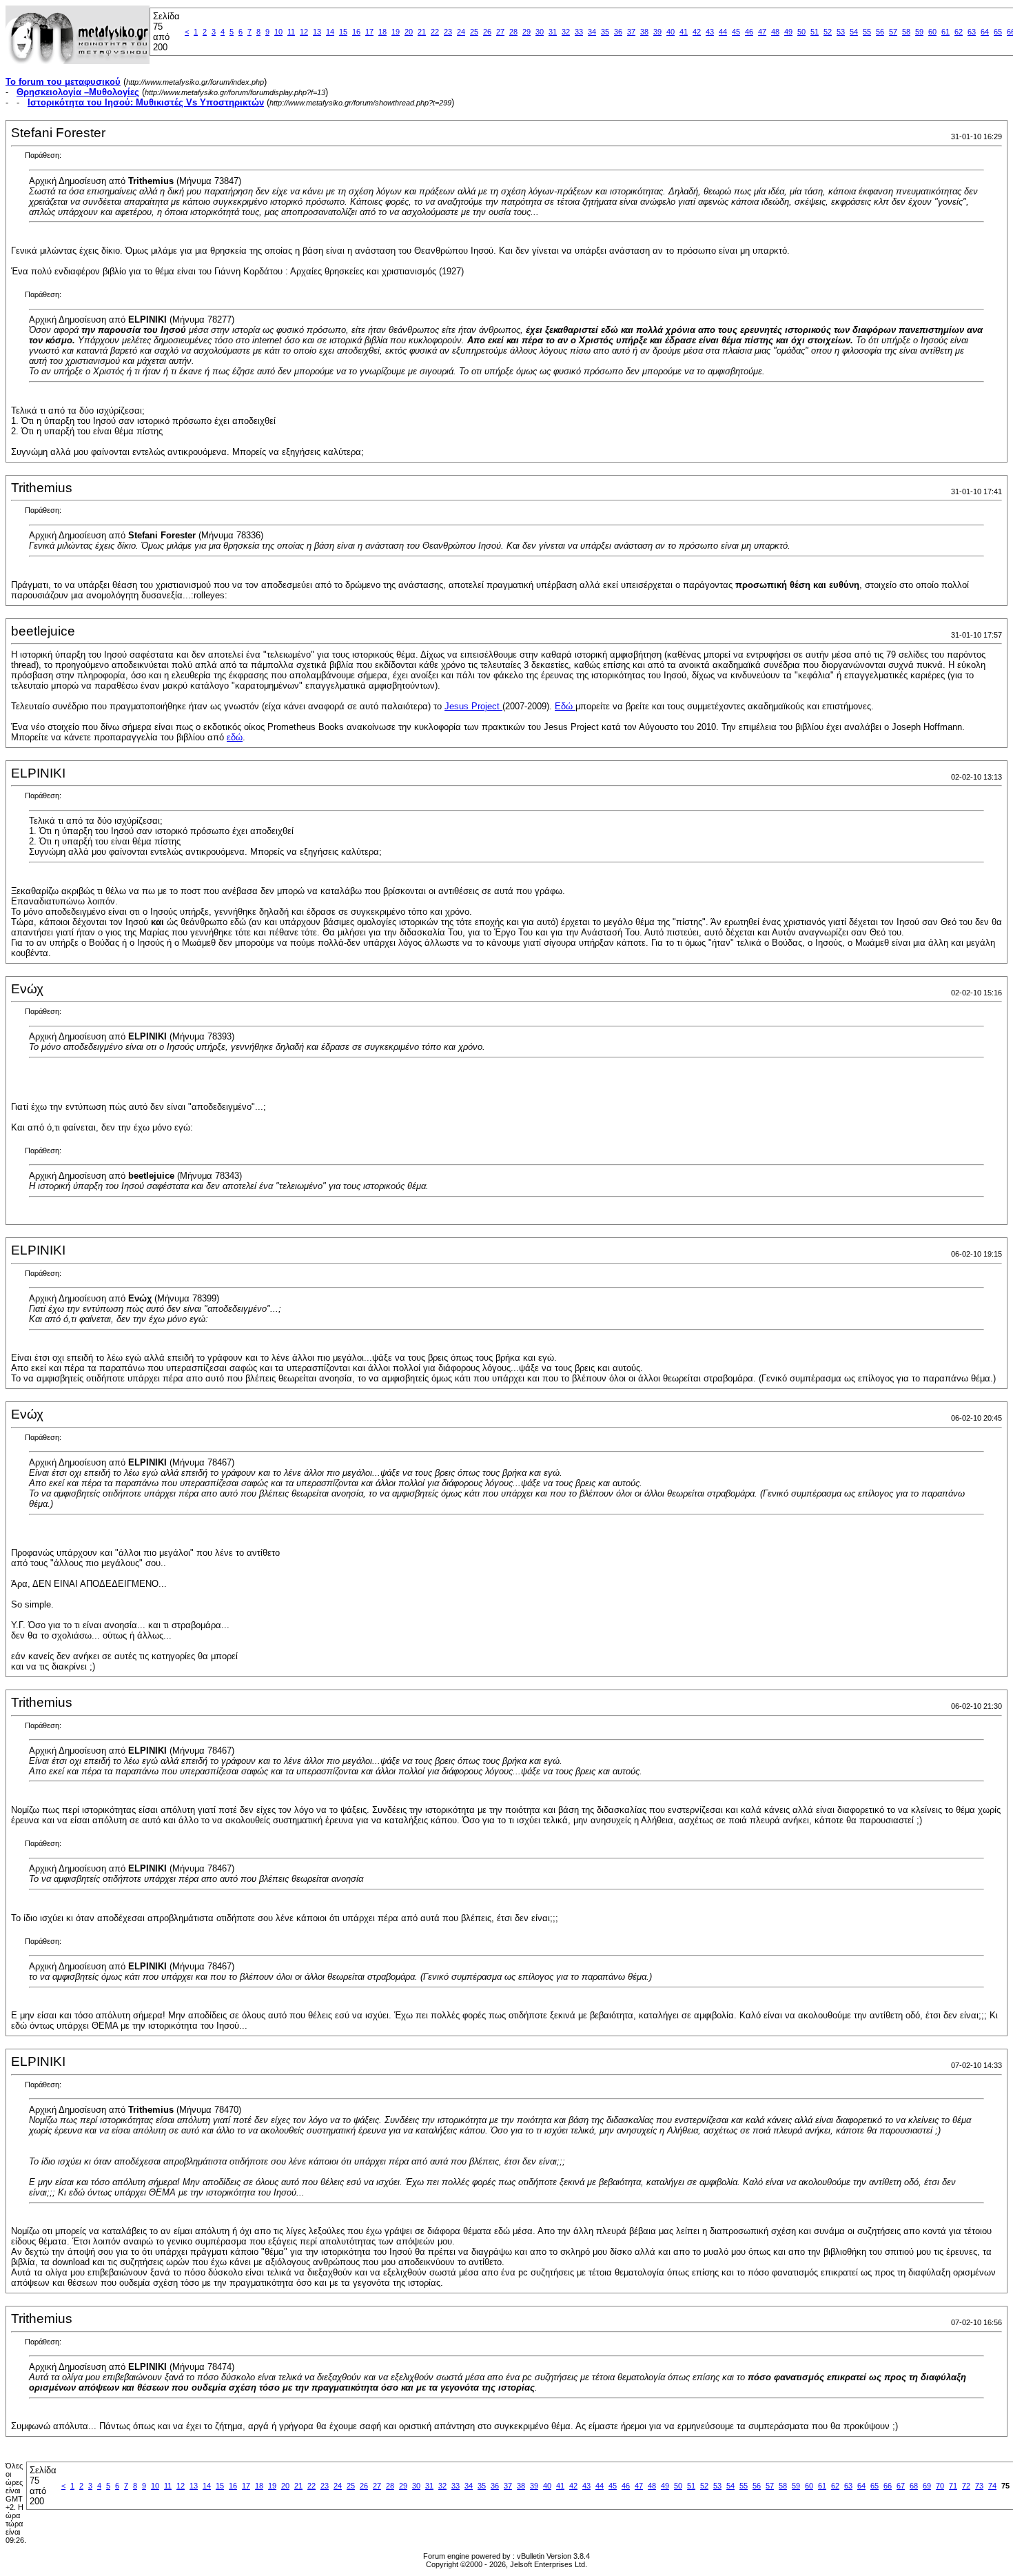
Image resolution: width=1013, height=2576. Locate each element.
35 (605, 32)
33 (579, 32)
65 (998, 32)
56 (880, 32)
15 (343, 32)
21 (422, 32)
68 (914, 2486)
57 (893, 32)
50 (801, 32)
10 (278, 32)
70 (940, 2486)
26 (487, 32)
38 (644, 32)
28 (513, 32)
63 (972, 32)
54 (854, 32)
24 (461, 32)
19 (396, 32)
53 (841, 32)
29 (526, 32)
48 (775, 32)
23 (448, 32)
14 (330, 32)
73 (979, 2486)
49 (788, 32)
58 (906, 32)
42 (697, 32)
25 (474, 32)
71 (953, 2486)
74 (992, 2486)
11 (291, 32)
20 (409, 32)
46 (749, 32)
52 (828, 32)
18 (382, 32)
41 (684, 32)
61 (945, 32)
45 (736, 32)
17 (369, 32)
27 (500, 32)
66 (888, 2486)
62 (959, 32)
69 (927, 2486)
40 (671, 32)
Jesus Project (473, 706)
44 (723, 32)
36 (618, 32)
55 (867, 32)
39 (657, 32)
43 (710, 32)
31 (553, 32)
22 (435, 32)
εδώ (235, 737)
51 (815, 32)
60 (932, 32)
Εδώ (565, 706)
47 (762, 32)
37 (631, 32)
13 (317, 32)
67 (901, 2486)
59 (919, 32)
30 (540, 32)
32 (566, 32)
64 (985, 32)
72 (966, 2486)
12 (304, 32)
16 (356, 32)
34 (592, 32)
